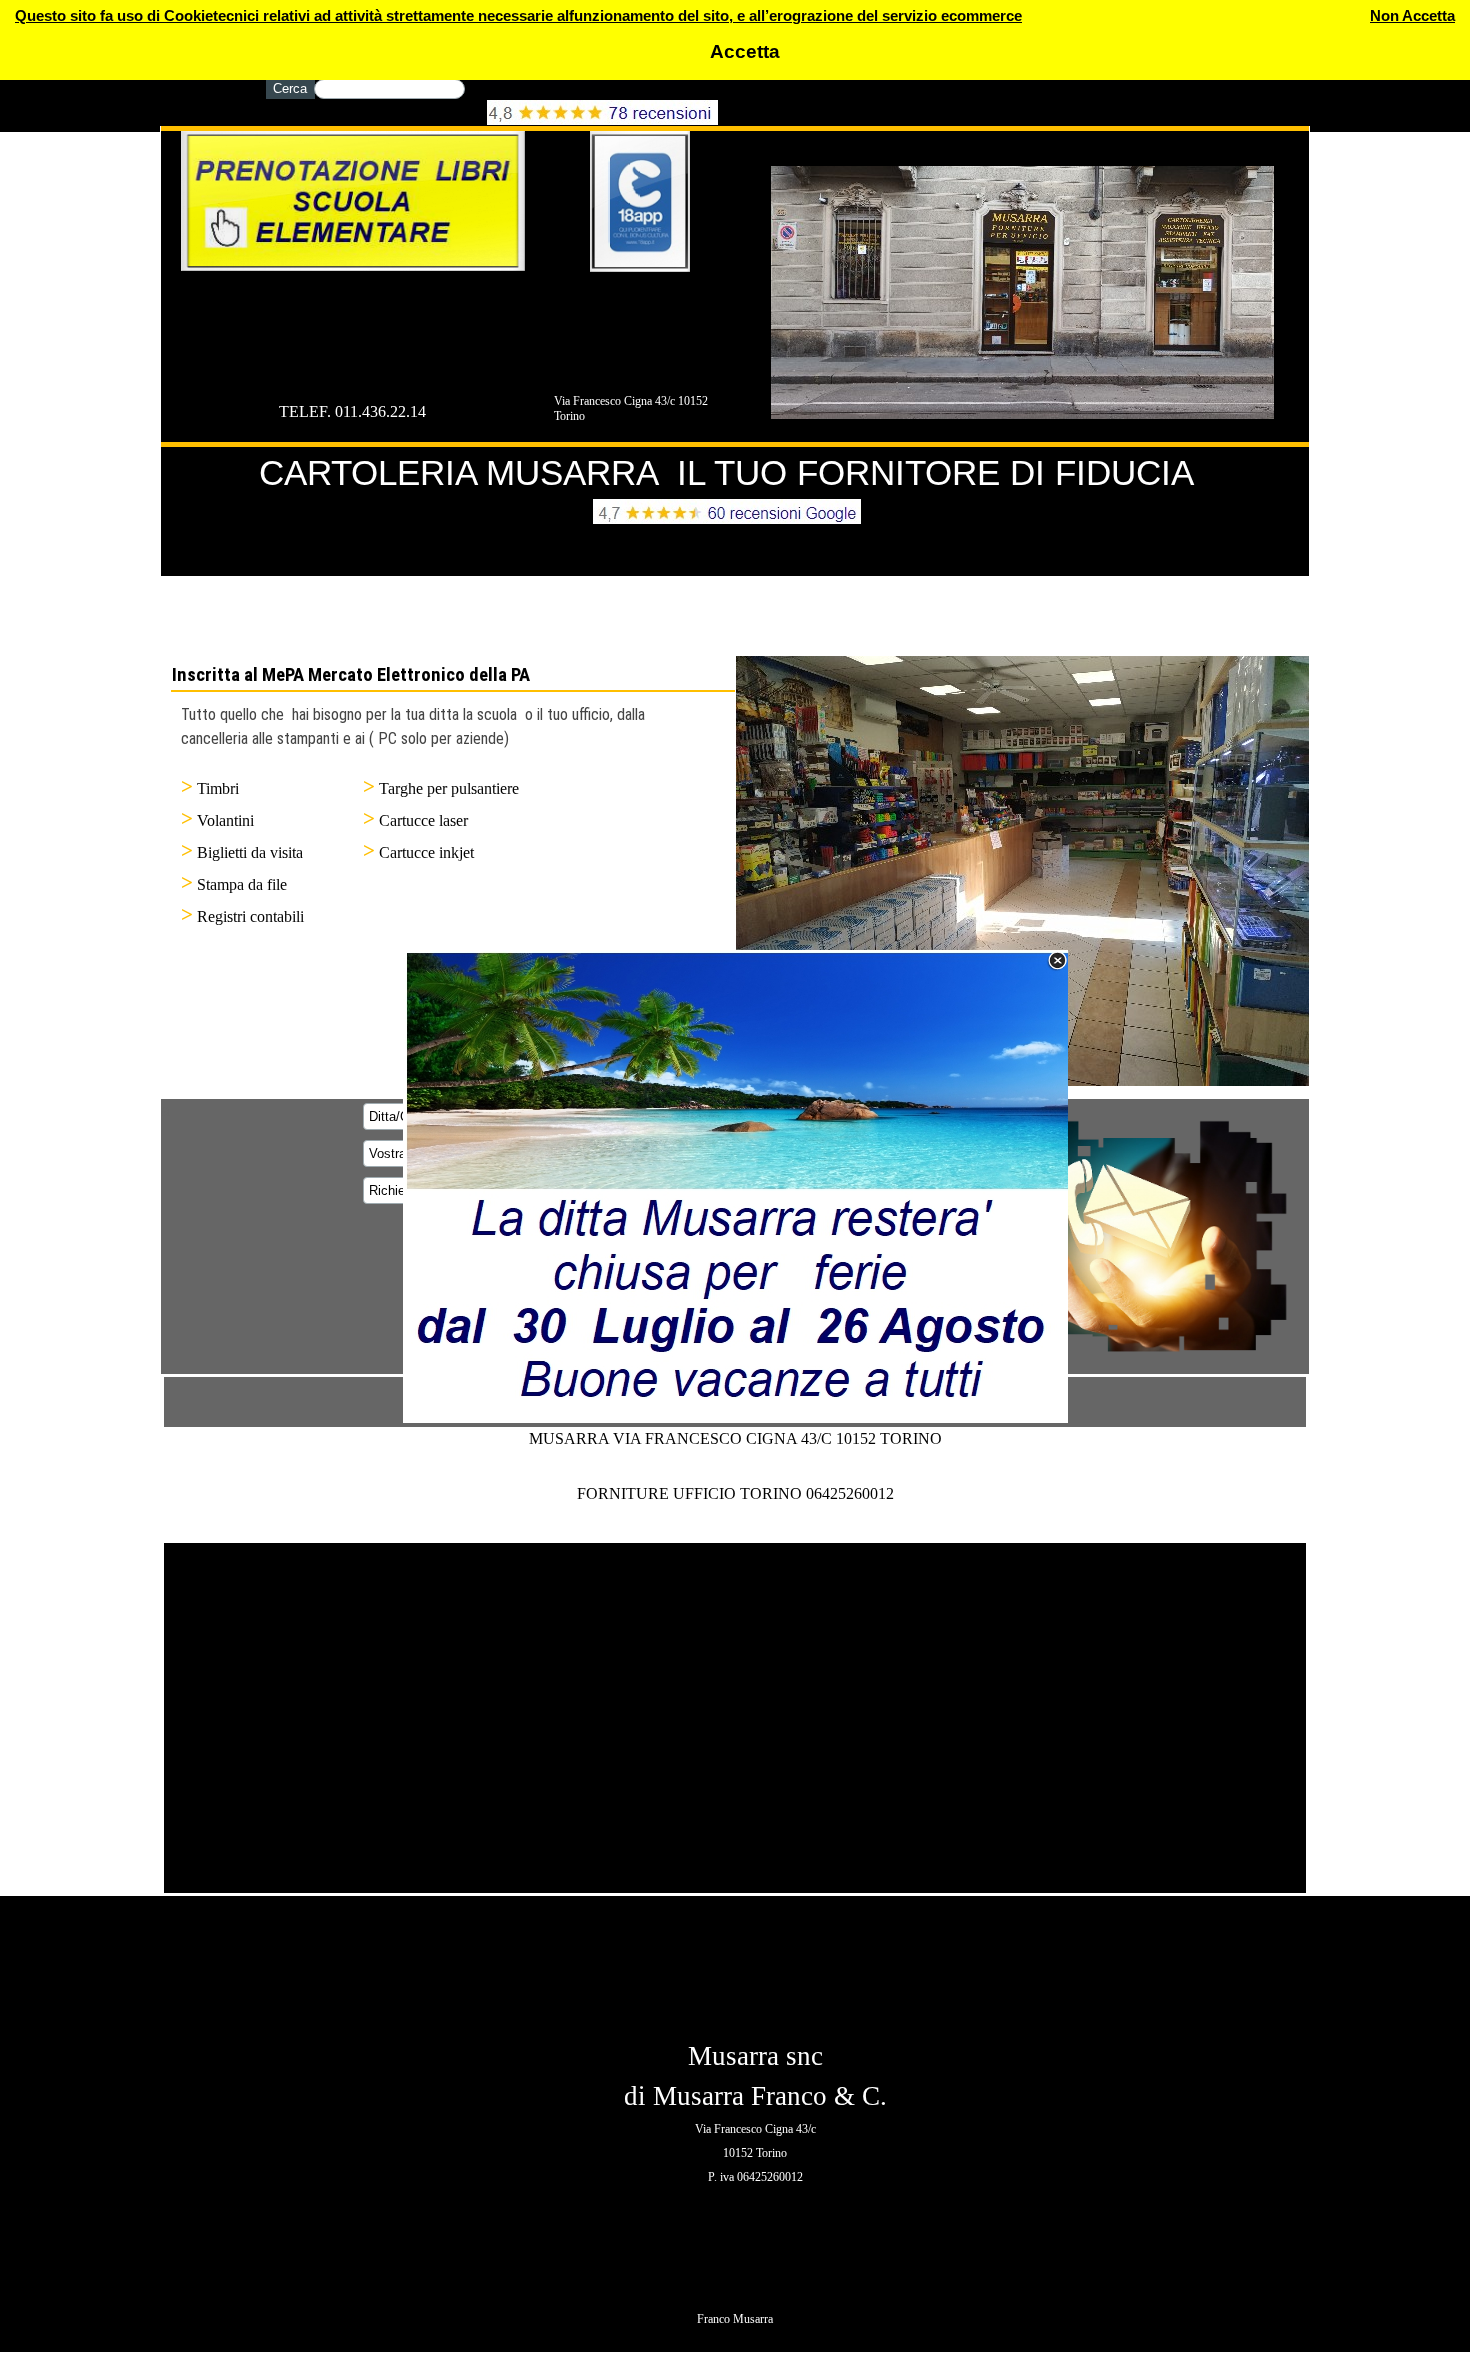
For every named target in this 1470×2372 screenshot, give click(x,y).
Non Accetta (1412, 16)
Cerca (290, 88)
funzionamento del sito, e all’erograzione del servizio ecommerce (795, 16)
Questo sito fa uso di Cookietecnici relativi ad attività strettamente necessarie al (292, 16)
